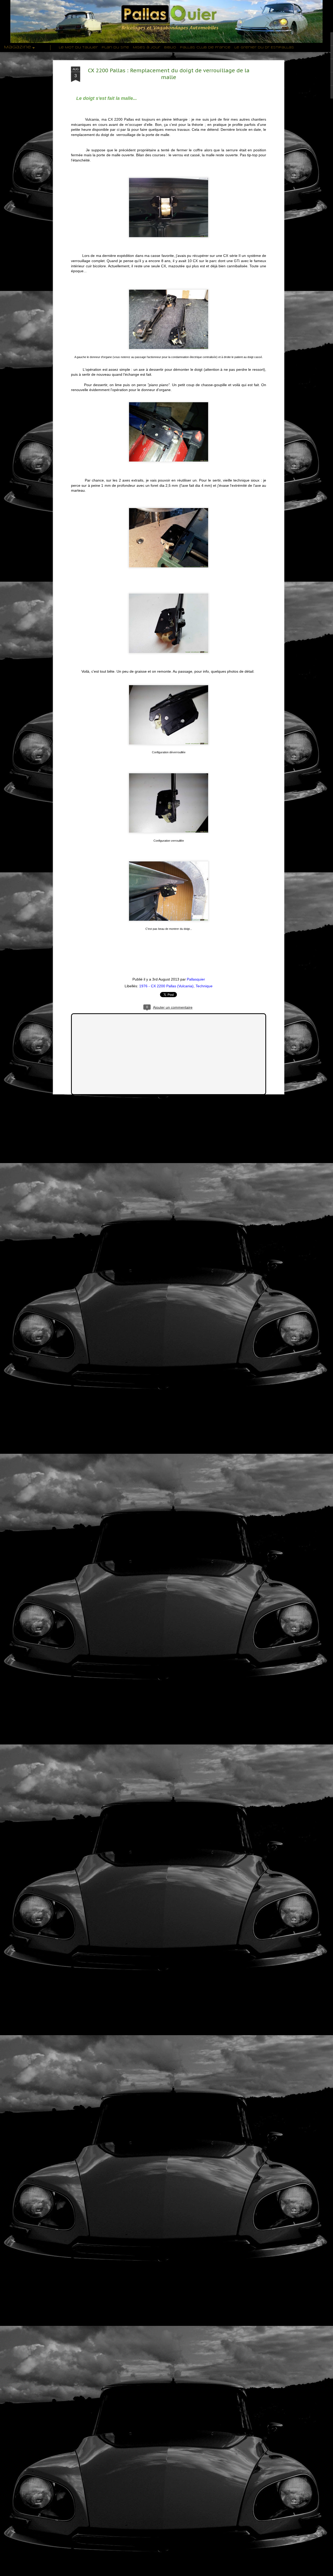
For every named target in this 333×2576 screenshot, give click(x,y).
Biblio (170, 47)
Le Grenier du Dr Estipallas (264, 47)
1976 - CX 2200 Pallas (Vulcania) (166, 986)
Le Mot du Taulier (78, 47)
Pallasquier (196, 979)
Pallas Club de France (205, 47)
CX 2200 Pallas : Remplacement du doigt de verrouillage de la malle (169, 74)
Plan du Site (115, 47)
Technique (204, 986)
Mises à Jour (147, 47)
